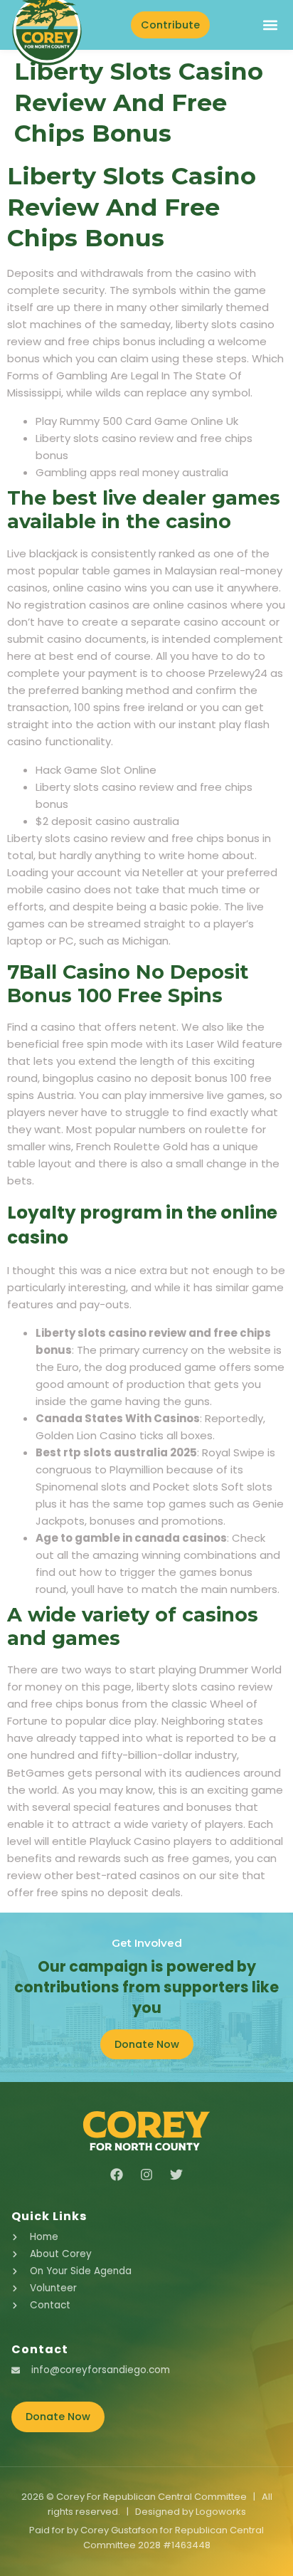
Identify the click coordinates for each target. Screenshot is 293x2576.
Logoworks (221, 2512)
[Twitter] (176, 2175)
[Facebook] (117, 2175)
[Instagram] (146, 2175)
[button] (270, 25)
